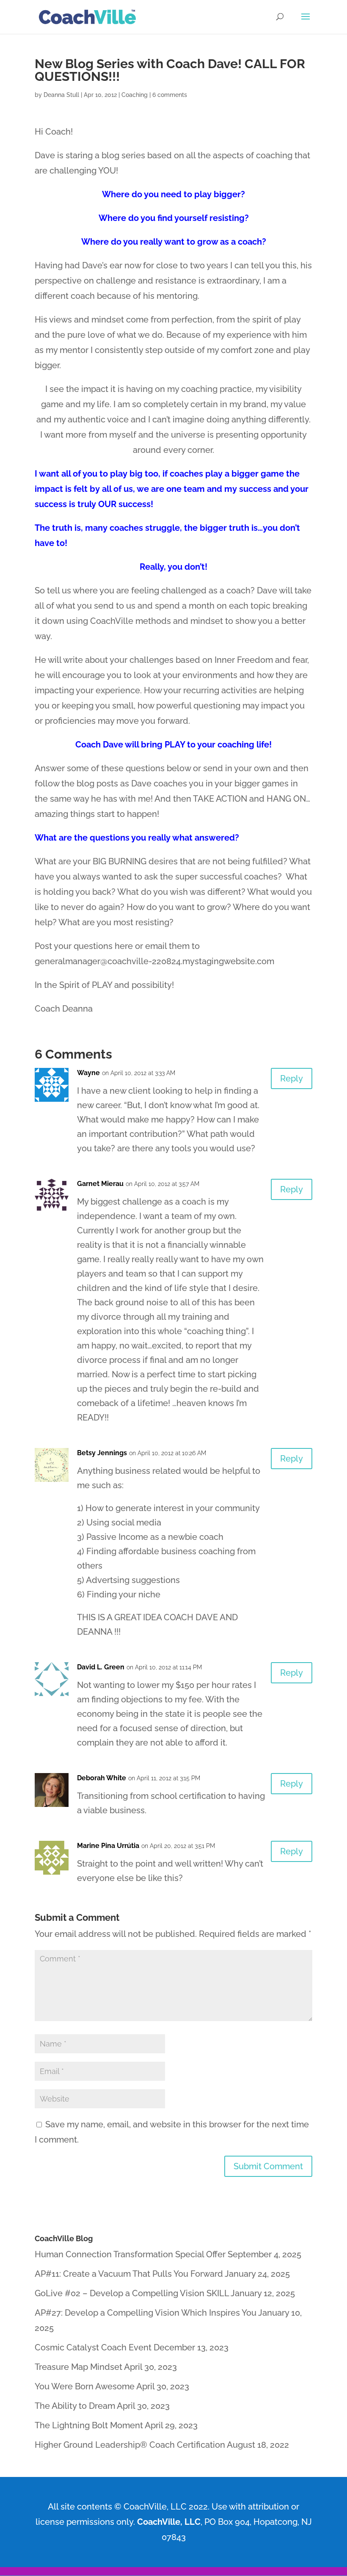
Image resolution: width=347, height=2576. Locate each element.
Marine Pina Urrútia (108, 1846)
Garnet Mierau (100, 1184)
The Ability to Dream (75, 2406)
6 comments (170, 95)
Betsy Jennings (102, 1453)
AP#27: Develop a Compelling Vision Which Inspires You (146, 2313)
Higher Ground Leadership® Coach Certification (130, 2445)
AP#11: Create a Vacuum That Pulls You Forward (129, 2274)
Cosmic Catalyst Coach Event (93, 2347)
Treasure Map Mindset (78, 2367)
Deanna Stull (61, 95)
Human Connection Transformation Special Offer (130, 2254)
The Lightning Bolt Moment (89, 2425)
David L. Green (101, 1667)
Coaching (135, 95)
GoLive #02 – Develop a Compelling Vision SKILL (132, 2293)
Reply (292, 1078)
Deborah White (102, 1778)
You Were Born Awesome (85, 2386)
